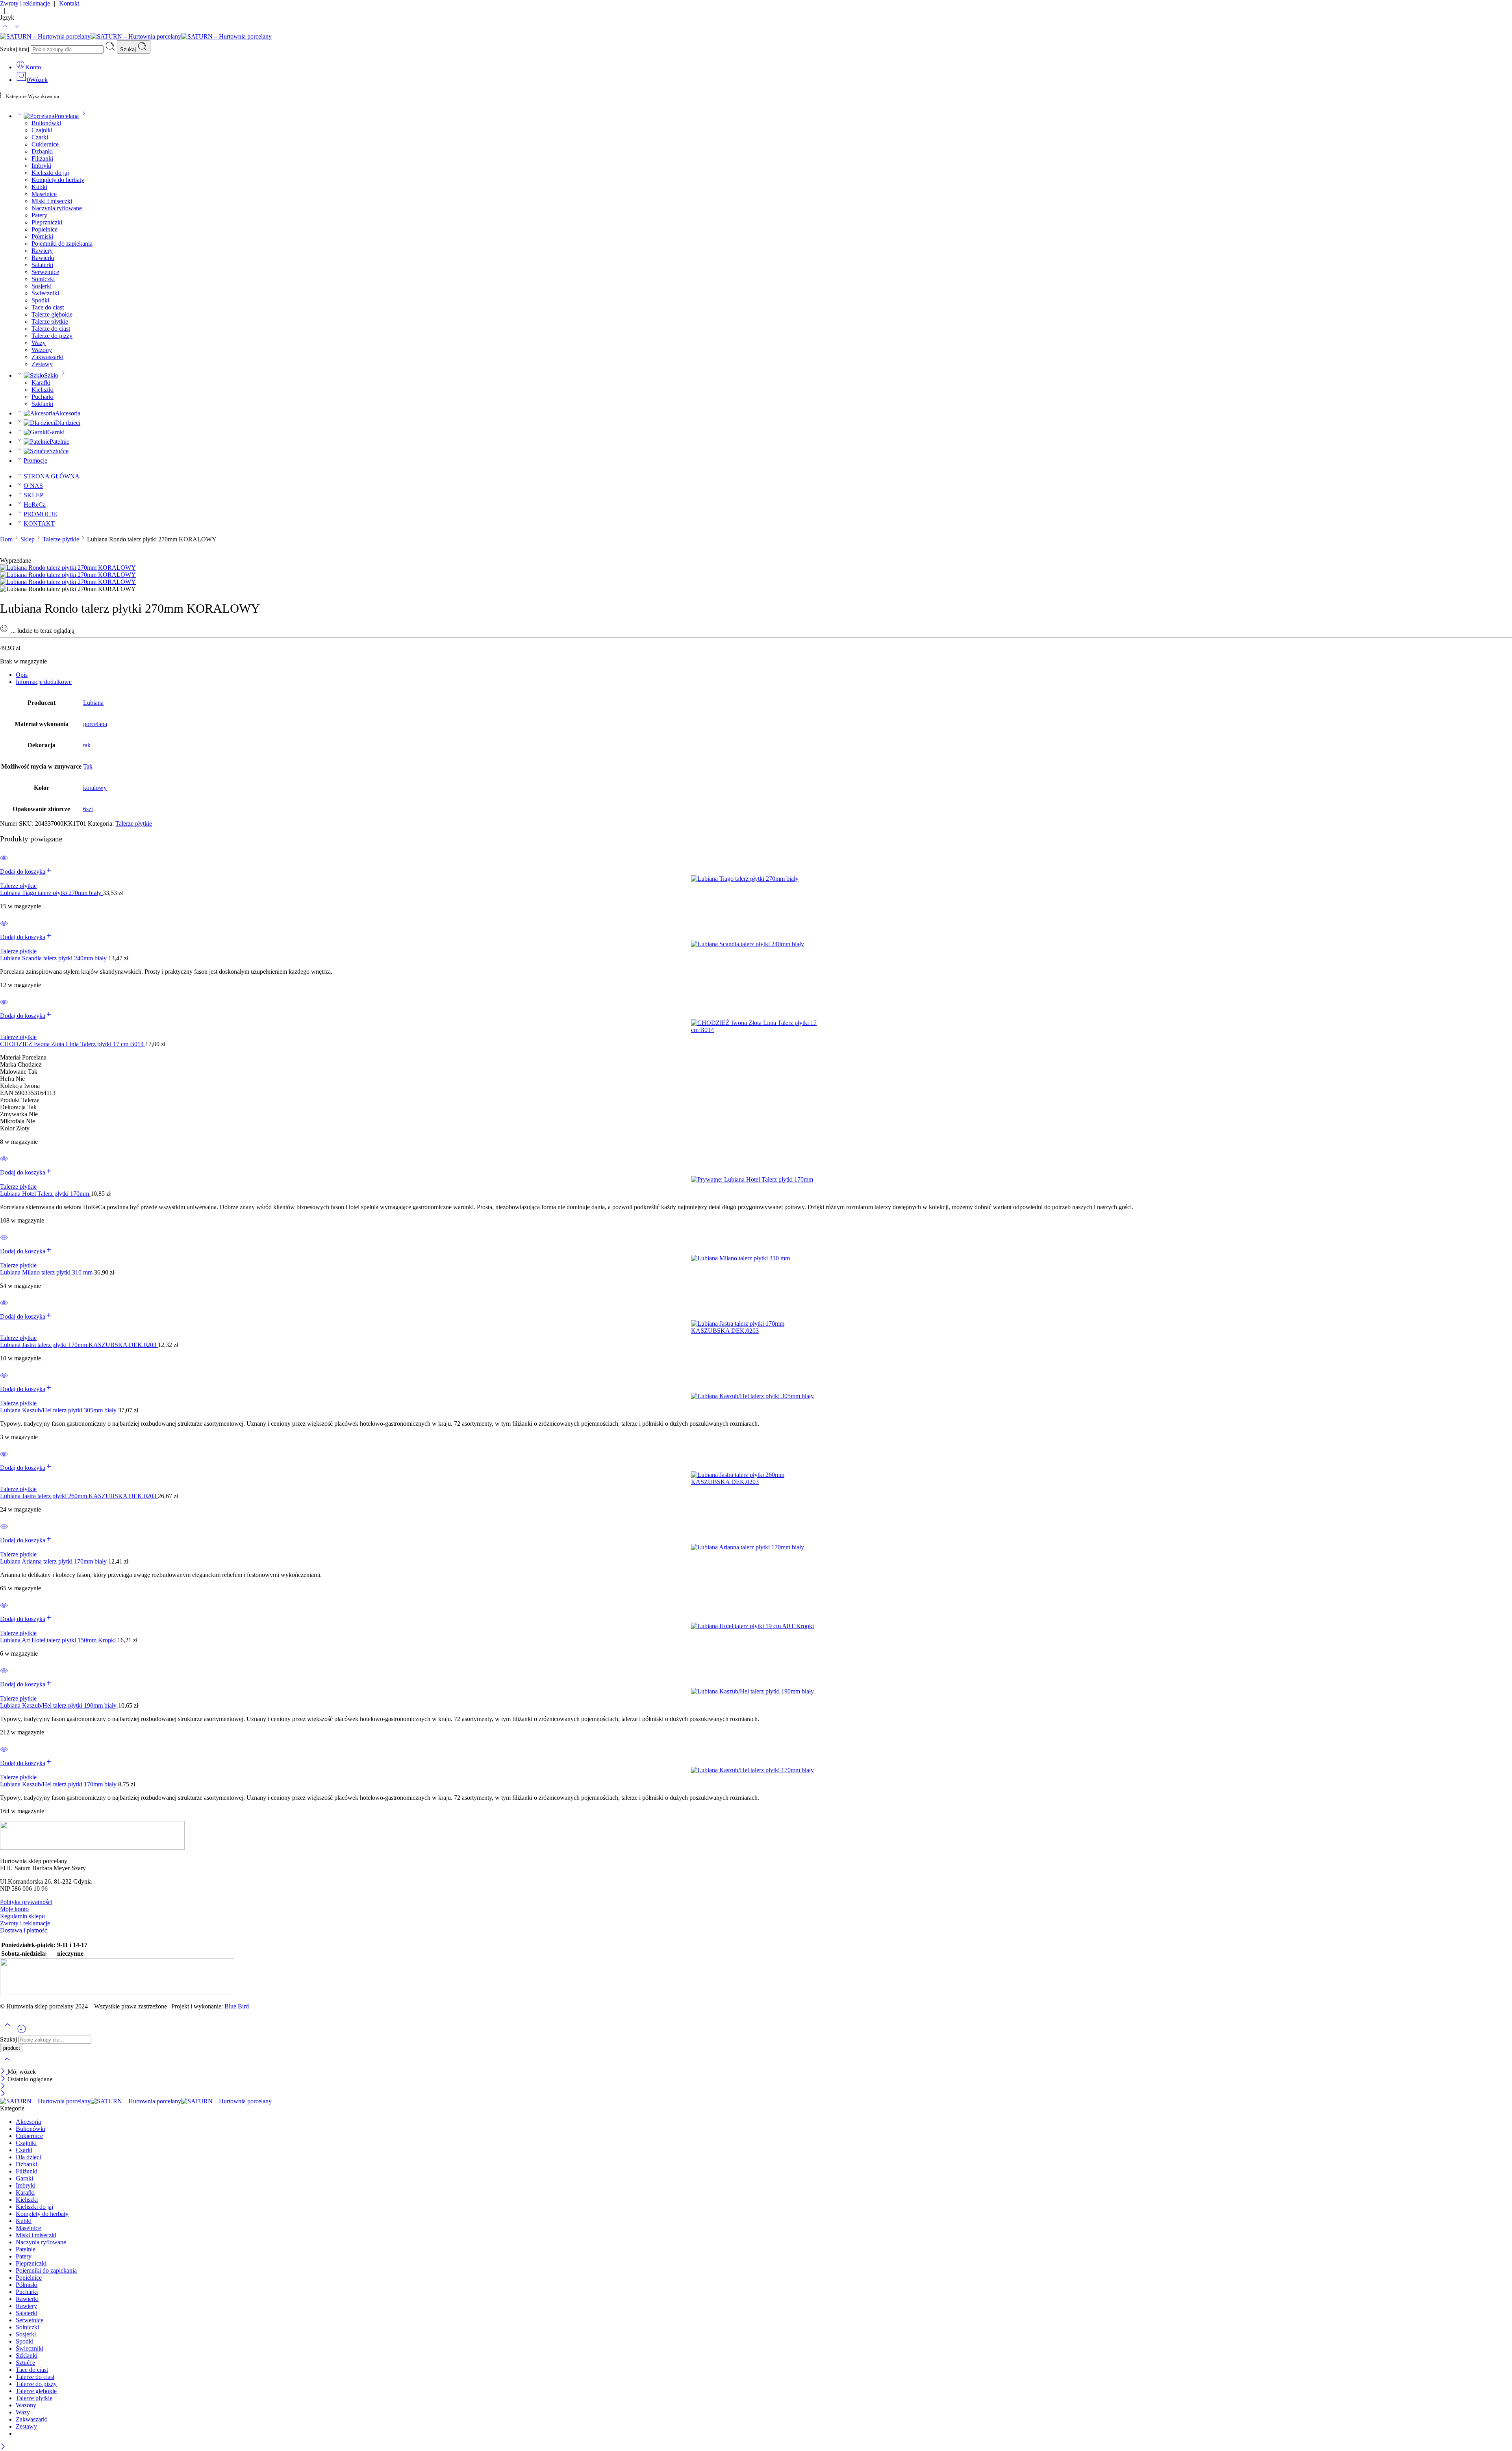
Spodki (40, 300)
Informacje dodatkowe (44, 682)
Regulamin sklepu (22, 1916)
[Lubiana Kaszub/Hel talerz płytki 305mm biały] (756, 1396)
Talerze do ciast (51, 329)
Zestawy (42, 364)
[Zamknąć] (4, 2072)
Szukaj (129, 49)
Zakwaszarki (47, 357)
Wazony (42, 350)
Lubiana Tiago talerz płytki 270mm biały (51, 893)
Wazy (39, 343)
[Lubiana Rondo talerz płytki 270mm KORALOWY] (68, 568)
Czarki (40, 137)
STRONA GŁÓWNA (52, 476)
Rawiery (42, 251)
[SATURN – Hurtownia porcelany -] (136, 36)
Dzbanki (42, 151)
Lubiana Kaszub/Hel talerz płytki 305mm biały (59, 1410)
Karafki (41, 383)
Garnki (56, 432)
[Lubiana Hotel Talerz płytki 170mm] (756, 1180)
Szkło (51, 375)
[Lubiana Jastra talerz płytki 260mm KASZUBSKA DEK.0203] (756, 1478)
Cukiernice (45, 144)
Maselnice (44, 194)
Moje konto (14, 1909)
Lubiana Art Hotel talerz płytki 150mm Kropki (59, 1640)
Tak (88, 766)
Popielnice (44, 229)
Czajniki (42, 130)
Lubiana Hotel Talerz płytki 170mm (45, 1194)
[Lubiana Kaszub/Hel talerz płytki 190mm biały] (756, 1691)
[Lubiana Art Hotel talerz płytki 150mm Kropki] (756, 1626)
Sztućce (59, 451)
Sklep (28, 539)
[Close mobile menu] (3, 2094)
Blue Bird (237, 2006)
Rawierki (43, 258)
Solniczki (43, 279)
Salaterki (42, 265)
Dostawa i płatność (24, 1930)
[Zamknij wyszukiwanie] (7, 2064)
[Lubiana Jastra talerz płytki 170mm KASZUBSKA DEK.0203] (756, 1327)
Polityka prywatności (26, 1902)
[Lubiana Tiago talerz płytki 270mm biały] (756, 879)
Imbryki (41, 166)
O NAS (33, 486)
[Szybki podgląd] (4, 863)
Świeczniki (45, 293)
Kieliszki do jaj (50, 173)
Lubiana (93, 703)
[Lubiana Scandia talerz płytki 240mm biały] (756, 944)
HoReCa (35, 505)
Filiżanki (42, 158)
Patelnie (59, 442)
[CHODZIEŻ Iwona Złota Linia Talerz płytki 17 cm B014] (756, 1026)
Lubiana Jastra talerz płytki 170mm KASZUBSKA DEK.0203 (79, 1345)
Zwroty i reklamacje (25, 1923)
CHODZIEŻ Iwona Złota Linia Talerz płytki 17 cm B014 (73, 1044)
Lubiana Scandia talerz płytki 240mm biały (54, 958)
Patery (39, 215)
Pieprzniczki (47, 222)
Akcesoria (68, 413)
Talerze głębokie (52, 314)
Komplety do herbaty (58, 180)
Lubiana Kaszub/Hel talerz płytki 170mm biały (59, 1784)
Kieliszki (43, 390)
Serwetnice (45, 272)
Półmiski (42, 236)
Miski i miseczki (52, 201)
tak (87, 745)
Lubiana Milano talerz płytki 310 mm (47, 1272)
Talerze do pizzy (52, 336)
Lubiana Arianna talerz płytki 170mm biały (54, 1561)
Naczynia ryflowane (57, 208)
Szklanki (42, 404)
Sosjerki (42, 286)
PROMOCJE (40, 514)
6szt (88, 809)
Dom (6, 539)
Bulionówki (46, 123)
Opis (22, 675)
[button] (26, 872)
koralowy (95, 788)
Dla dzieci (68, 423)
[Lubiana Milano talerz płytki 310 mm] (756, 1258)
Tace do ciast (48, 307)
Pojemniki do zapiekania (62, 244)
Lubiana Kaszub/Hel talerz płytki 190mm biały (59, 1705)
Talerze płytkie (50, 321)
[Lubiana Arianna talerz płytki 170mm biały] (756, 1547)
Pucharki (43, 397)
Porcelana (67, 116)
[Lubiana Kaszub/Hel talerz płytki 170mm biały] (756, 1770)
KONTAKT (39, 523)
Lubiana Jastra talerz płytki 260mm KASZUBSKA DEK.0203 (79, 1496)
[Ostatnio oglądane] (22, 2032)
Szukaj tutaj (15, 49)
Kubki (39, 187)
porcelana (95, 724)
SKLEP (33, 495)
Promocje (35, 460)
